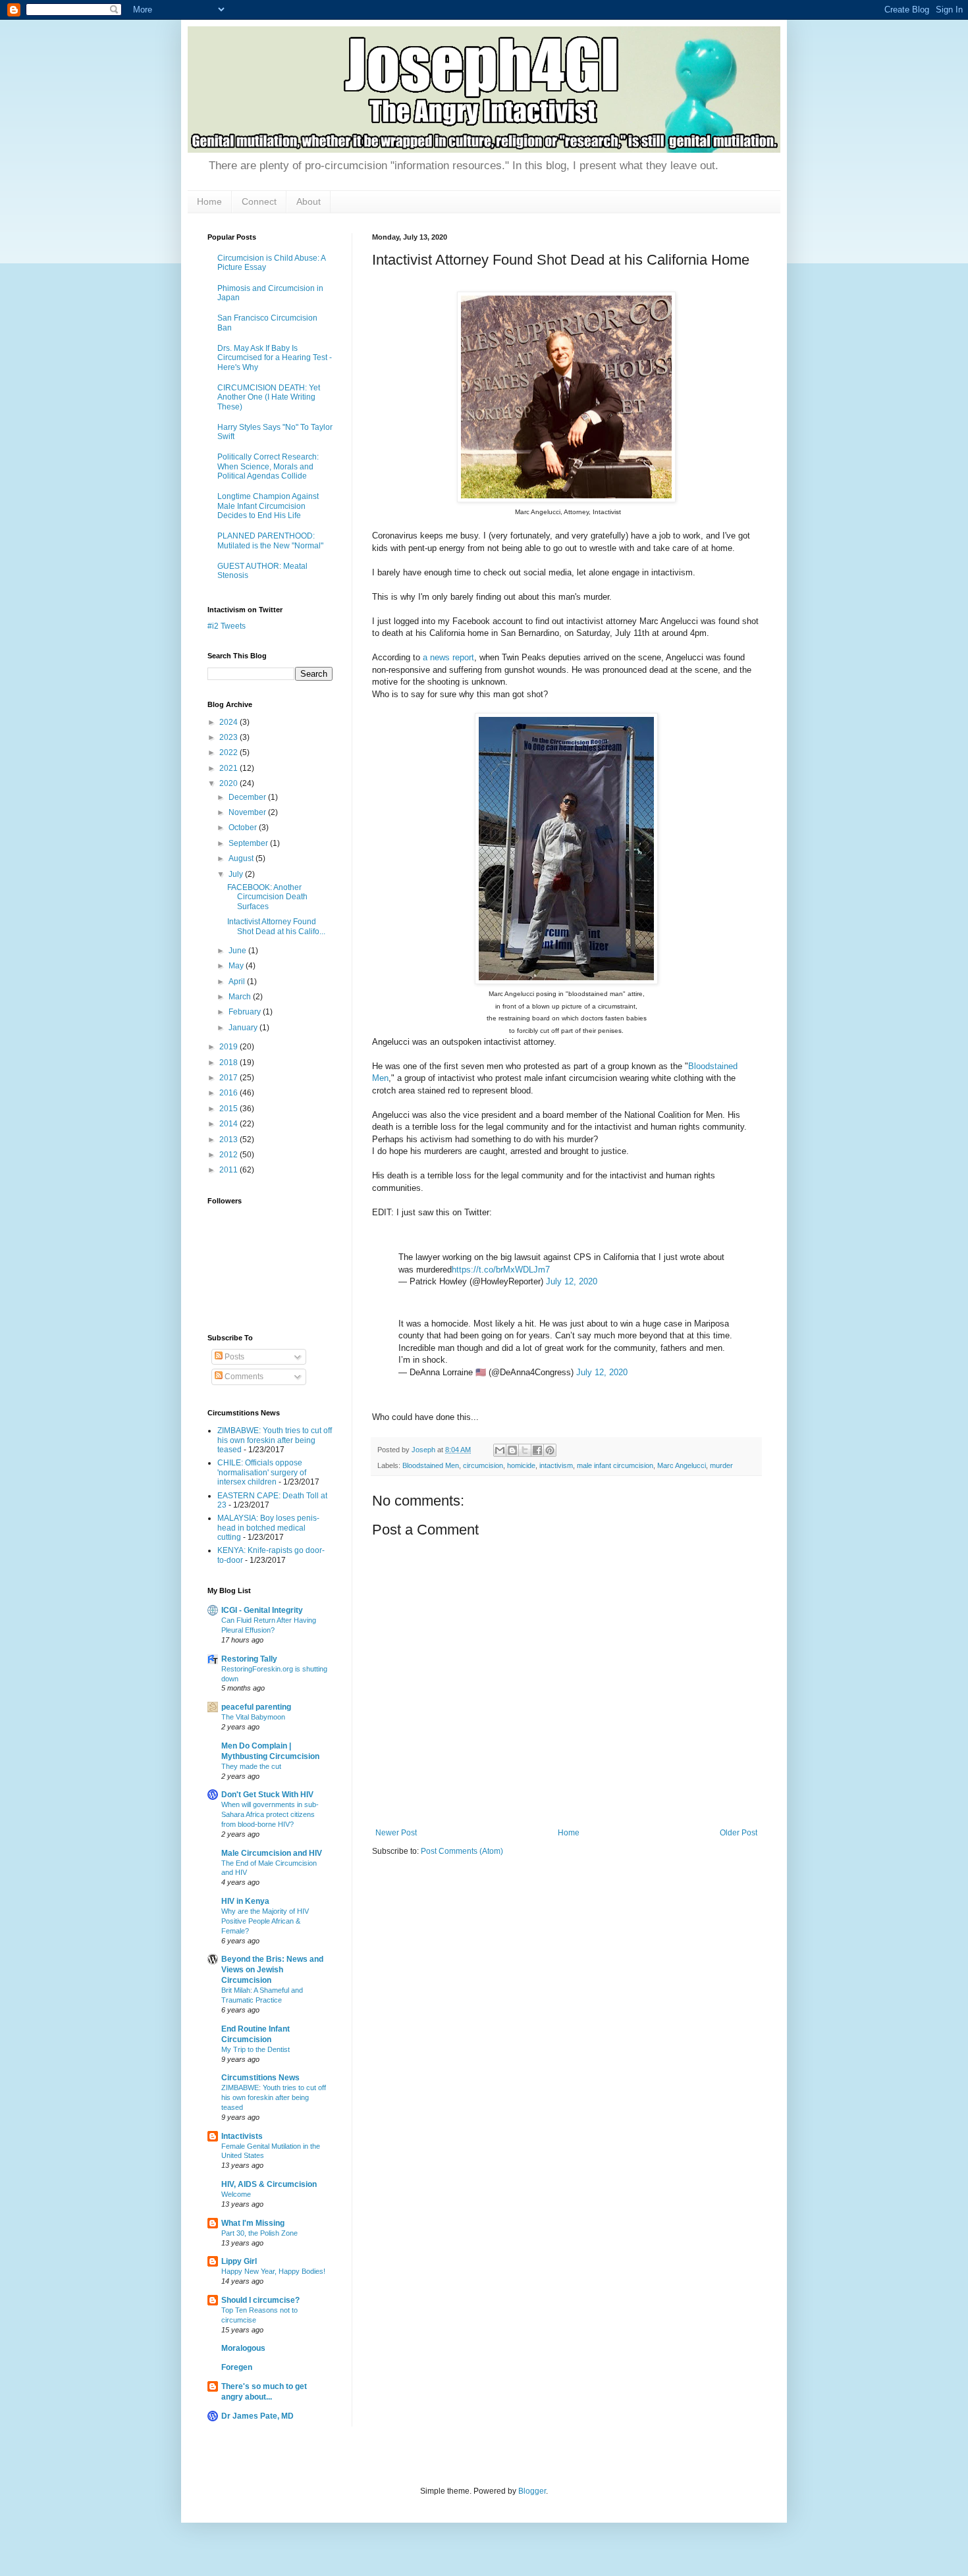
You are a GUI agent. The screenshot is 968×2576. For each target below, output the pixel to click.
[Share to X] (525, 1450)
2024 (229, 722)
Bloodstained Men (431, 1465)
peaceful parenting (256, 1707)
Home (209, 201)
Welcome (236, 2194)
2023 (229, 737)
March (241, 997)
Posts (233, 1357)
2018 (229, 1063)
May (237, 966)
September (249, 843)
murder (721, 1465)
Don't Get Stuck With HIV (267, 1795)
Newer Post (396, 1833)
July (237, 874)
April (238, 982)
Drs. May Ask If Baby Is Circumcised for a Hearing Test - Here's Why (275, 358)
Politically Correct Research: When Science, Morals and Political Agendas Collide (268, 466)
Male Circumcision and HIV (272, 1853)
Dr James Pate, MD (257, 2416)
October (244, 828)
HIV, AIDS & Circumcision (269, 2184)
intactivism (556, 1465)
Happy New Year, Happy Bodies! (273, 2271)
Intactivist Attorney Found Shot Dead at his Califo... (276, 926)
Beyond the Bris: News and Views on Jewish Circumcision (272, 1970)
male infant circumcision (615, 1465)
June (238, 951)
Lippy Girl (239, 2261)
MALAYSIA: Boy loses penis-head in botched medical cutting (268, 1528)
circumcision (483, 1465)
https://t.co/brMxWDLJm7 (501, 1270)
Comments (243, 1377)
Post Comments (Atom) (462, 1851)
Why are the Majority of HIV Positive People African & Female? (265, 1921)
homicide (521, 1465)
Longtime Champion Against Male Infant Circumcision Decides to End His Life (268, 506)
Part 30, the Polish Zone (259, 2233)
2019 (229, 1047)
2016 (229, 1093)
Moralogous (243, 2348)
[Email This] (500, 1450)
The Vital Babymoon (253, 1717)
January (244, 1028)
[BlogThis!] (512, 1450)
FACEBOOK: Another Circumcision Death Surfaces (267, 897)
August (242, 858)
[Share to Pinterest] (550, 1450)
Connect (259, 201)
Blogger (532, 2491)
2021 (229, 768)
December (248, 797)
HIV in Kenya (245, 1901)
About (309, 201)
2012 (229, 1155)
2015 (229, 1109)
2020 (229, 783)
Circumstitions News (260, 2078)
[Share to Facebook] (537, 1450)
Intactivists (242, 2136)
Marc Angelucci (682, 1465)
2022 (229, 752)
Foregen (237, 2367)
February (246, 1012)
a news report (448, 657)
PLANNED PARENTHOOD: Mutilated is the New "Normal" (270, 540)
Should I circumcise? (260, 2300)
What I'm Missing (253, 2223)
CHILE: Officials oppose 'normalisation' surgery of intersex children (262, 1472)
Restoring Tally (249, 1659)
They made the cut (251, 1766)
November (248, 812)
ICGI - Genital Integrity (262, 1610)
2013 (229, 1140)
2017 (229, 1078)
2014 (229, 1124)
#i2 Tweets (227, 626)
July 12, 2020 (572, 1281)
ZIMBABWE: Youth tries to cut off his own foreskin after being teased (275, 1440)
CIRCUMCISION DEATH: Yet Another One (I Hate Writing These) (269, 397)
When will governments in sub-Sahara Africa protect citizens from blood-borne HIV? (270, 1814)
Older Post (739, 1833)
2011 (229, 1170)
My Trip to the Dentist (255, 2049)
